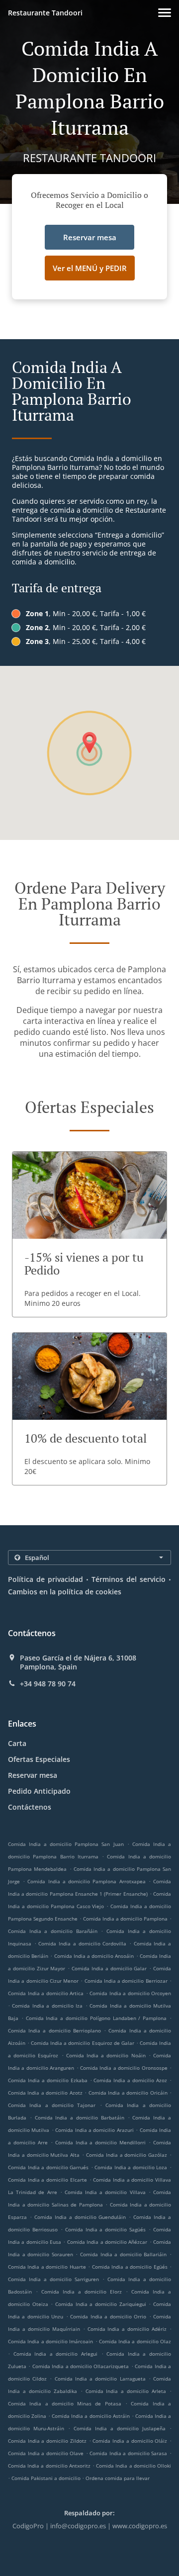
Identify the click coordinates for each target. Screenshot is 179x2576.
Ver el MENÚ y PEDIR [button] (90, 268)
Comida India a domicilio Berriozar (126, 1981)
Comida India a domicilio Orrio (108, 2316)
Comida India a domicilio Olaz (135, 2341)
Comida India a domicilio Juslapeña (120, 2428)
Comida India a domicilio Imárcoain (50, 2341)
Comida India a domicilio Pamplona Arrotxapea (86, 1881)
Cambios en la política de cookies (65, 1592)
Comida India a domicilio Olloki (134, 2466)
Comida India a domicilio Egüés (130, 2267)
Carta (17, 1743)
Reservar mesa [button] (90, 237)
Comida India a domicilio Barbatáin (80, 2117)
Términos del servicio (129, 1579)
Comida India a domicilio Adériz (127, 2329)
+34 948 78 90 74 (48, 1684)
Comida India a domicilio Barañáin (53, 1931)
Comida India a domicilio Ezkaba (48, 2080)
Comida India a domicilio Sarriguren (53, 2279)
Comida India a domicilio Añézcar (107, 2242)
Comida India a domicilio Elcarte (47, 2180)
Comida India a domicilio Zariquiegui (101, 2304)
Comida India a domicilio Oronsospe (124, 2068)
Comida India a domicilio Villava (105, 2192)
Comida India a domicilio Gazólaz (127, 2155)
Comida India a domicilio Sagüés (106, 2229)
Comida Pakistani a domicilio (47, 2478)
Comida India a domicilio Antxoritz (49, 2466)
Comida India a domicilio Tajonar (52, 2105)
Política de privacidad (45, 1579)
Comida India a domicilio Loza (131, 2167)
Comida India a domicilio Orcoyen (130, 1993)
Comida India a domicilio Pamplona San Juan (66, 1844)
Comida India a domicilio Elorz (82, 2292)
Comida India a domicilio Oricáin (128, 2093)
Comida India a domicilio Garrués (48, 2167)
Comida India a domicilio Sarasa (128, 2453)
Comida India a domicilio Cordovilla (82, 1943)
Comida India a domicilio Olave (46, 2453)
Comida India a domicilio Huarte (47, 2267)
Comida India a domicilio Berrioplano (54, 2030)
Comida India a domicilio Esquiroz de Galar (83, 2043)
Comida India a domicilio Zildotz (47, 2441)
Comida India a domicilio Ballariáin (123, 2254)
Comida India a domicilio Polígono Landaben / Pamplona (96, 2018)
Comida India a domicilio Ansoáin (94, 1956)
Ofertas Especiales (39, 1759)
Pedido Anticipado (39, 1791)
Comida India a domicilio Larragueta (100, 2379)
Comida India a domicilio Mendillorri (101, 2142)
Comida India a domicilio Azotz (45, 2093)
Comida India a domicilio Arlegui (55, 2354)
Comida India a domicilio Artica (46, 1993)
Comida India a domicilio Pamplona (125, 1919)
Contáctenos (30, 1807)
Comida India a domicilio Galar (109, 1968)
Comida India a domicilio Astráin (90, 2416)
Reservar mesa (33, 1775)
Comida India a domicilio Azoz (130, 2080)
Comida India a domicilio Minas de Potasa (65, 2403)
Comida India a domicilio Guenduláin (80, 2217)
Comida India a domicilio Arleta (126, 2391)
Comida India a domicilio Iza (47, 2006)
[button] (165, 13)
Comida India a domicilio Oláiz (130, 2441)
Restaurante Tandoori (45, 13)
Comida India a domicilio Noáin (106, 2055)
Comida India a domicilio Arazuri (94, 2130)
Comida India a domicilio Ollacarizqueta (81, 2366)
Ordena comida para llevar (118, 2478)
